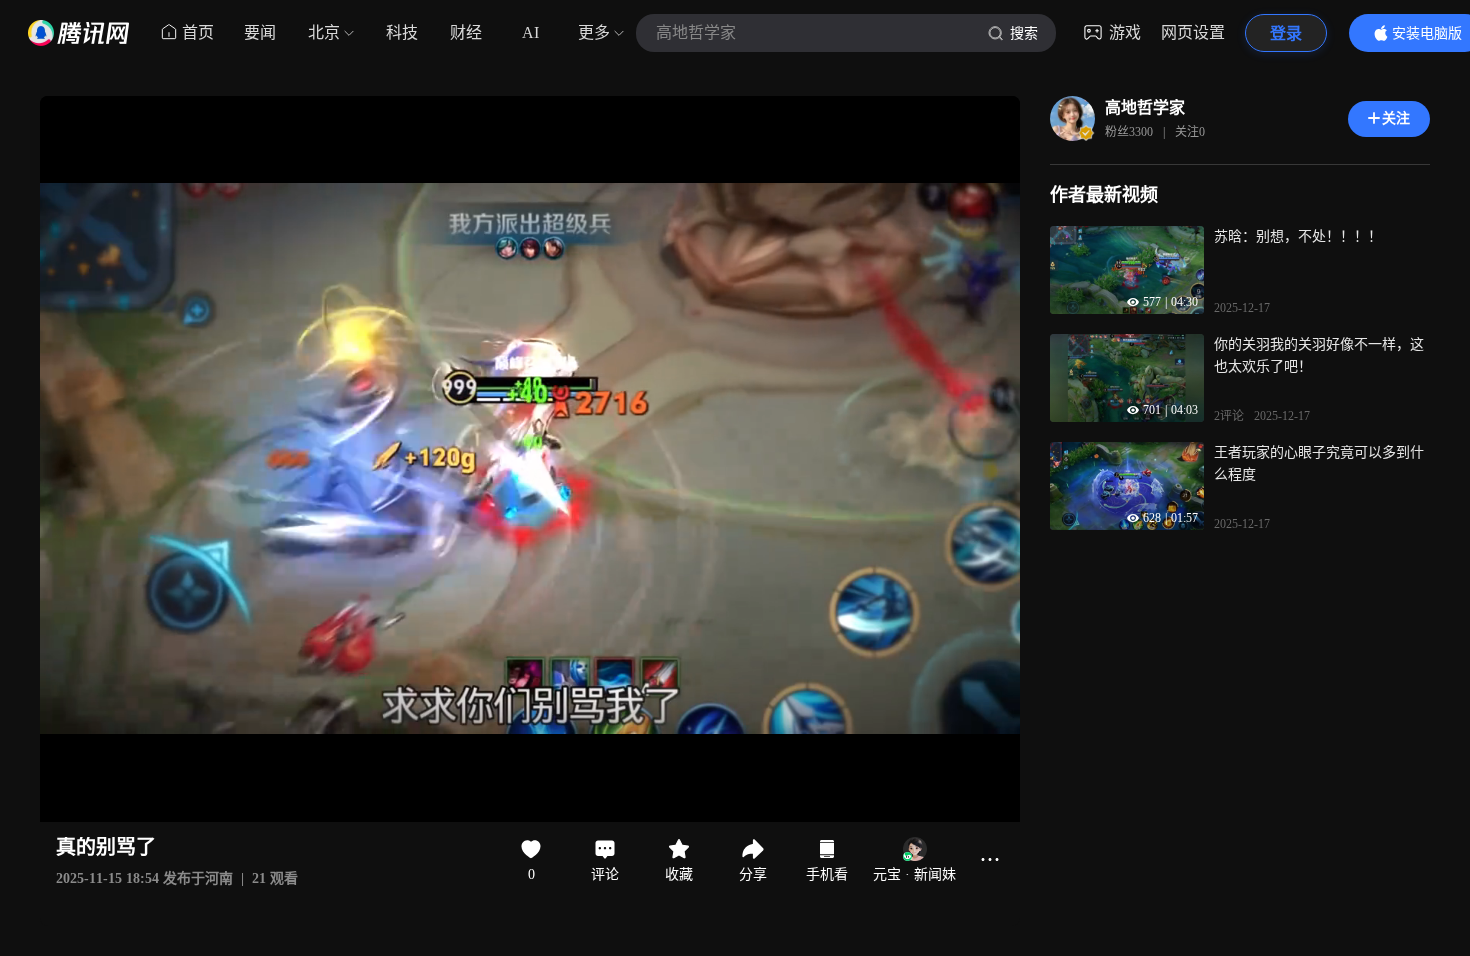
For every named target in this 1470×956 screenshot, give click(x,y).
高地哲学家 (1145, 107)
